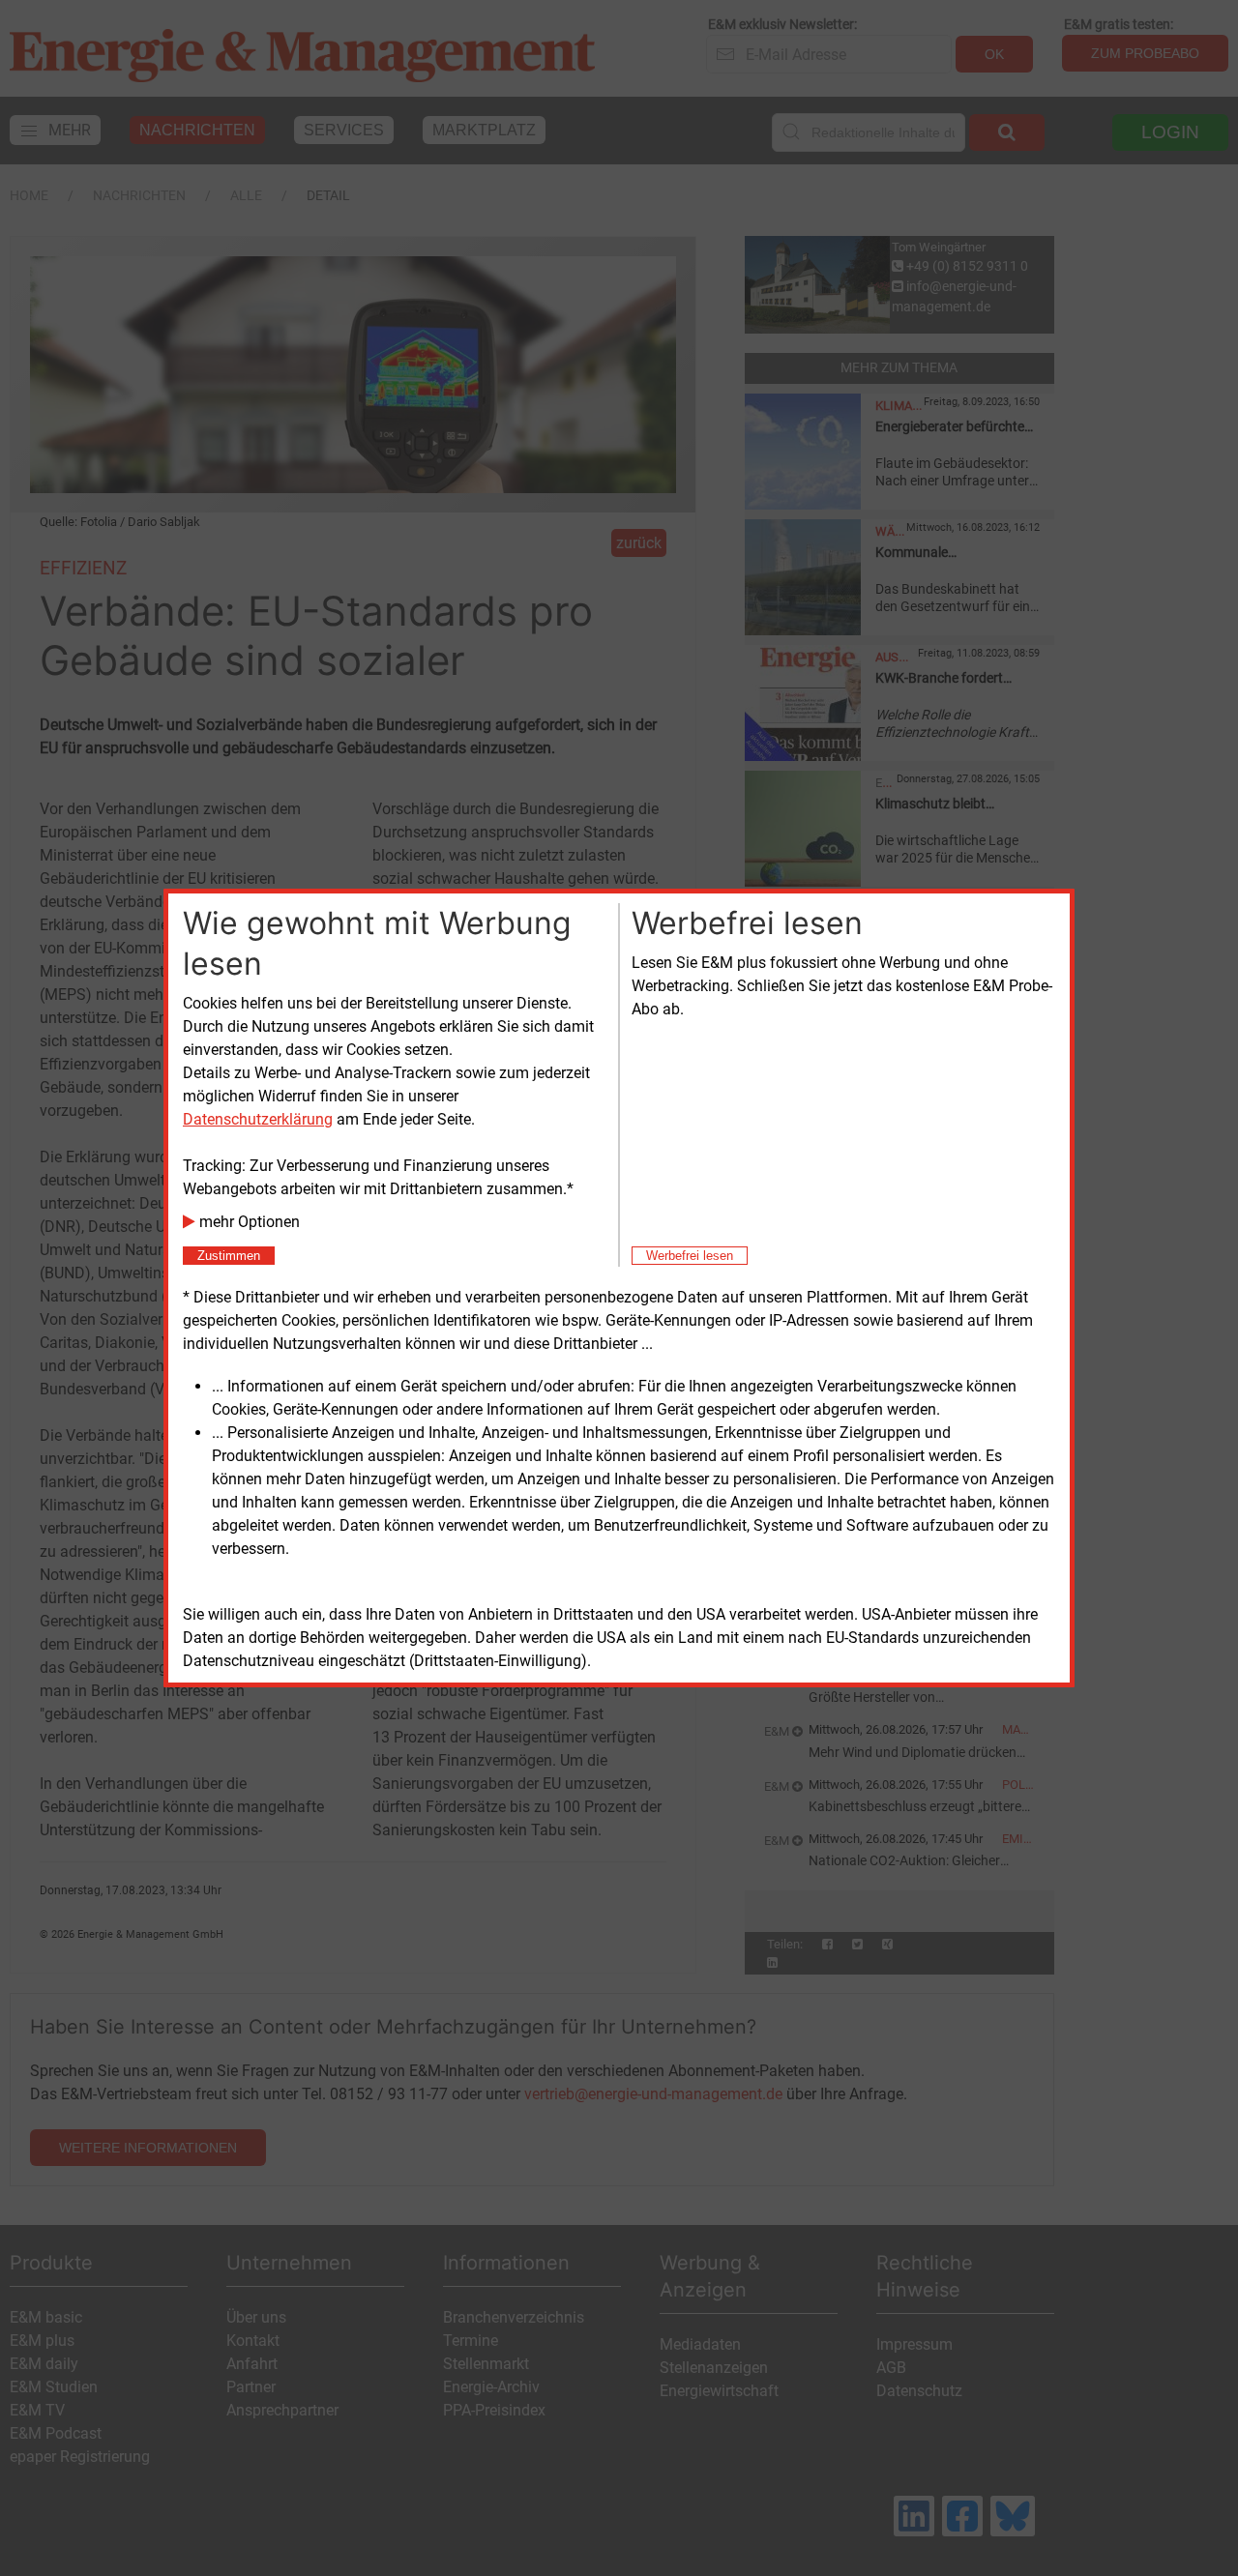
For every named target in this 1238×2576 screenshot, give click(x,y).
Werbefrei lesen (690, 1256)
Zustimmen (229, 1256)
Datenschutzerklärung (258, 1119)
